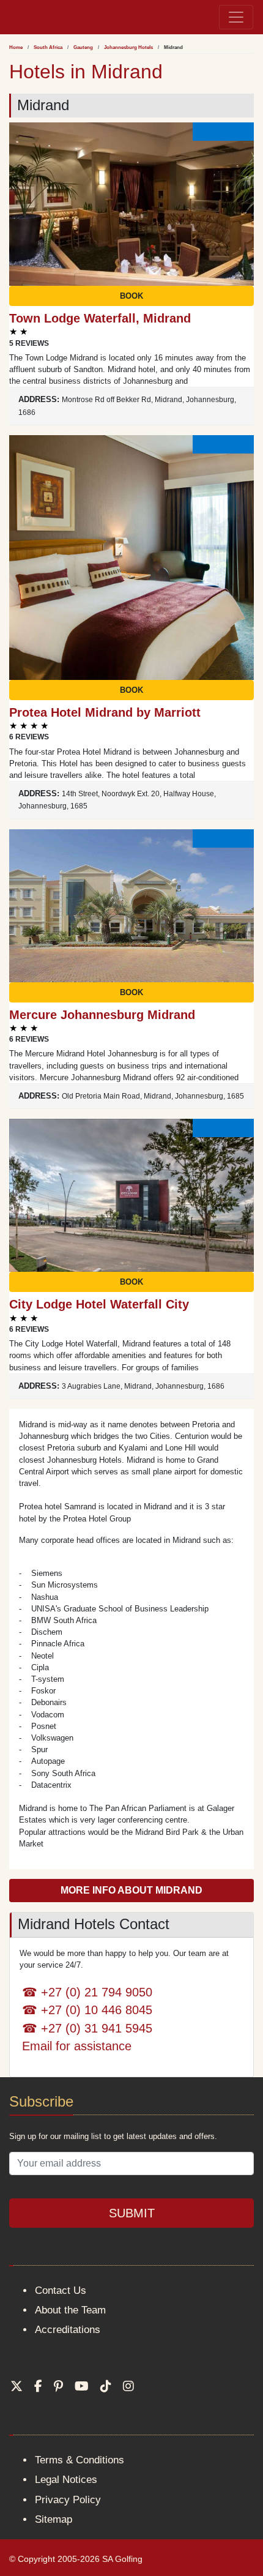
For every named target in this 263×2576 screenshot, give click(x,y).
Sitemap (54, 2519)
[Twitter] (17, 2386)
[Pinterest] (58, 2386)
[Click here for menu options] (12, 17)
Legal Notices (66, 2480)
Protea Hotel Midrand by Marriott (105, 712)
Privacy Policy (68, 2500)
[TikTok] (106, 2386)
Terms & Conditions (80, 2460)
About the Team (70, 2310)
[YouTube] (82, 2386)
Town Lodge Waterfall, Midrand (100, 318)
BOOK (131, 296)
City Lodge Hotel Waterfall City (99, 1304)
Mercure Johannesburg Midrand (102, 1015)
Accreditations (68, 2330)
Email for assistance (77, 2046)
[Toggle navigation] (236, 17)
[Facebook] (38, 2386)
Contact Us (61, 2290)
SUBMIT (132, 2213)
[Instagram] (128, 2386)
